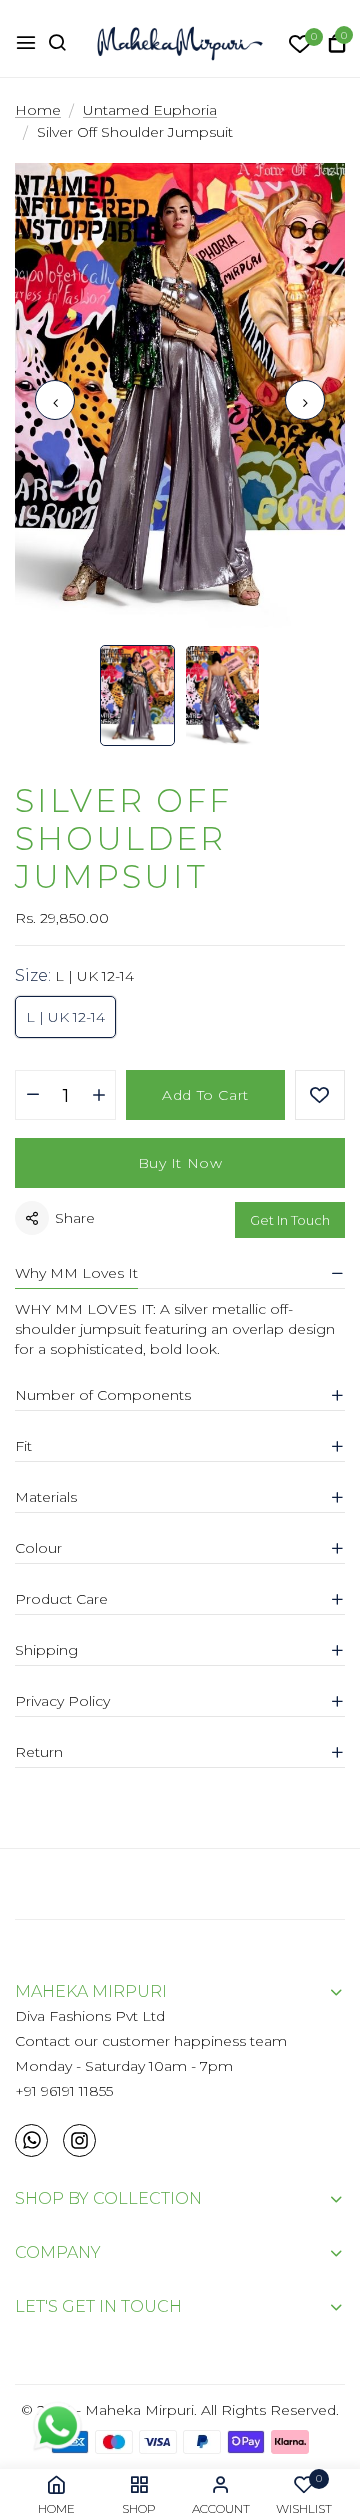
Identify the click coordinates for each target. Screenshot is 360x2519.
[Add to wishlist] (320, 1095)
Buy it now (180, 1163)
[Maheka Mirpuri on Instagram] (79, 2140)
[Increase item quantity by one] (98, 1096)
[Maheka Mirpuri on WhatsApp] (31, 2140)
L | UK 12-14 (65, 1017)
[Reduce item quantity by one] (32, 1096)
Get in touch (290, 1220)
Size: (74, 975)
